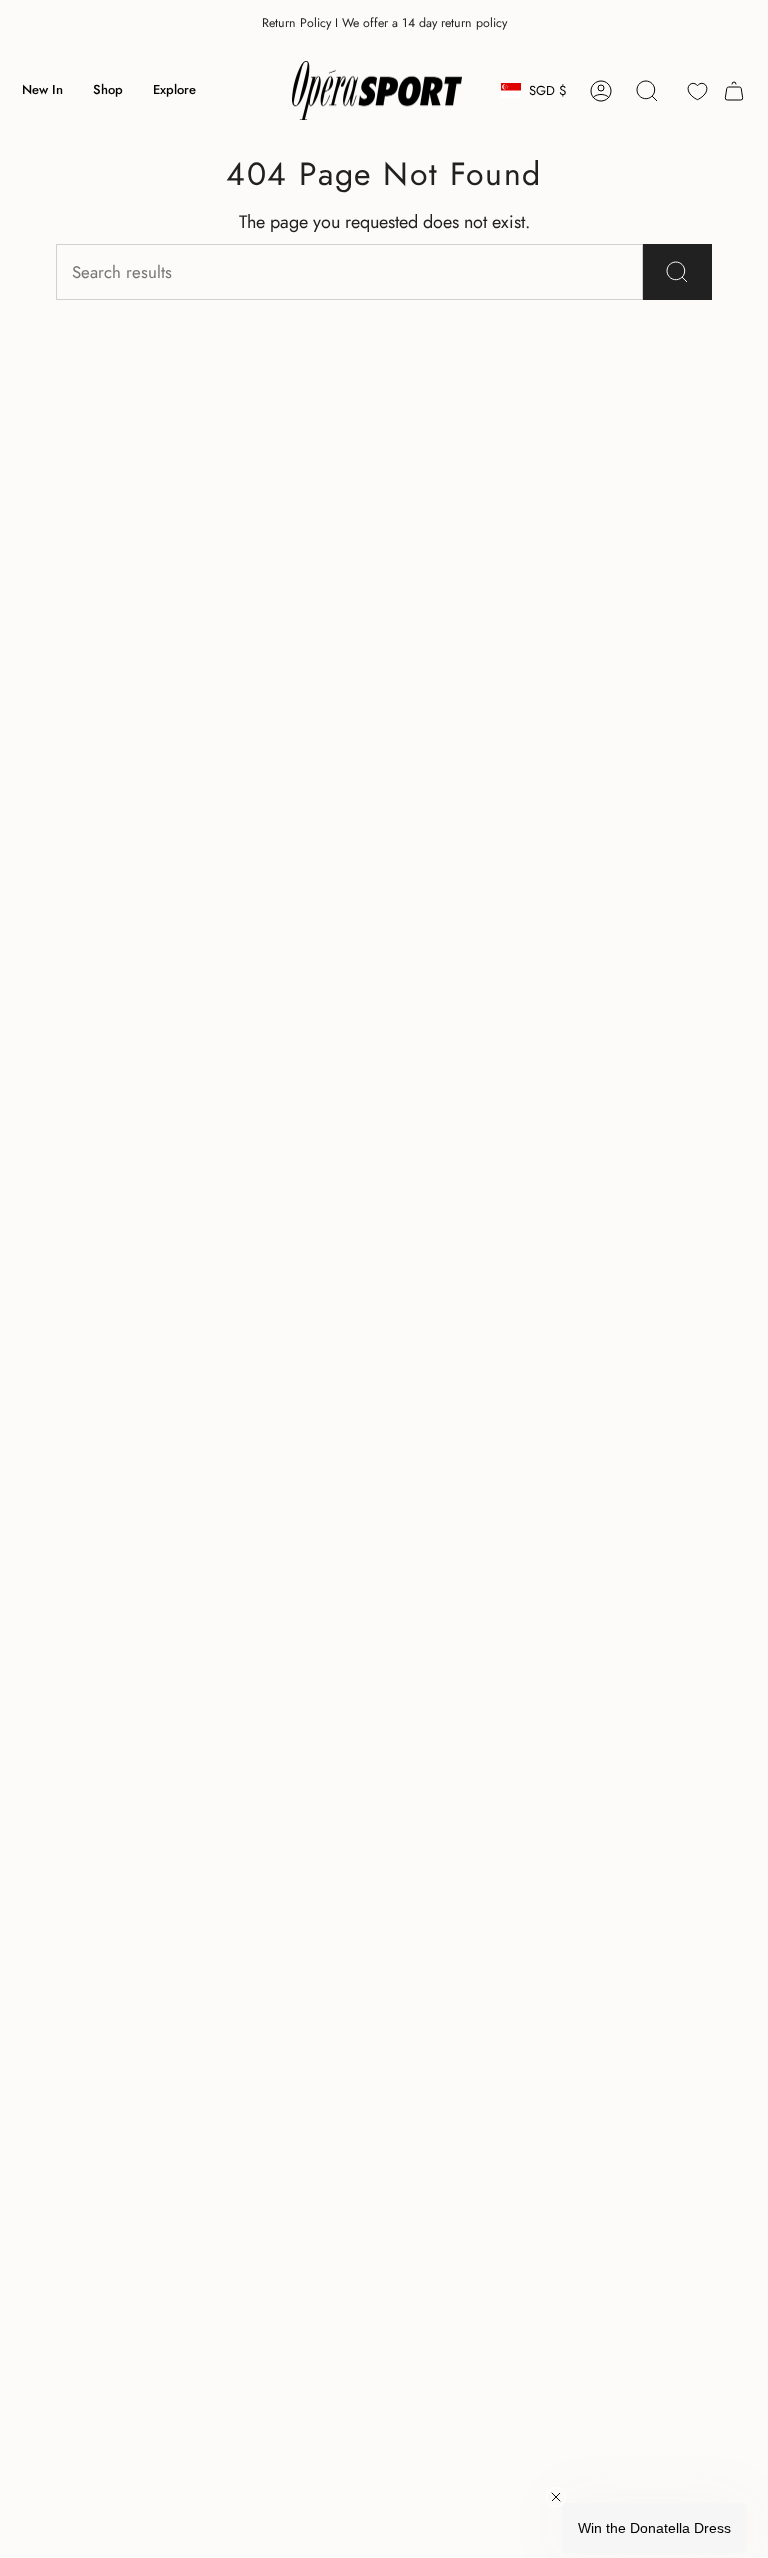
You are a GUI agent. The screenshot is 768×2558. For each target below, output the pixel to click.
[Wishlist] (697, 91)
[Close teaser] (556, 2497)
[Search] (677, 272)
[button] (108, 91)
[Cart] (734, 91)
